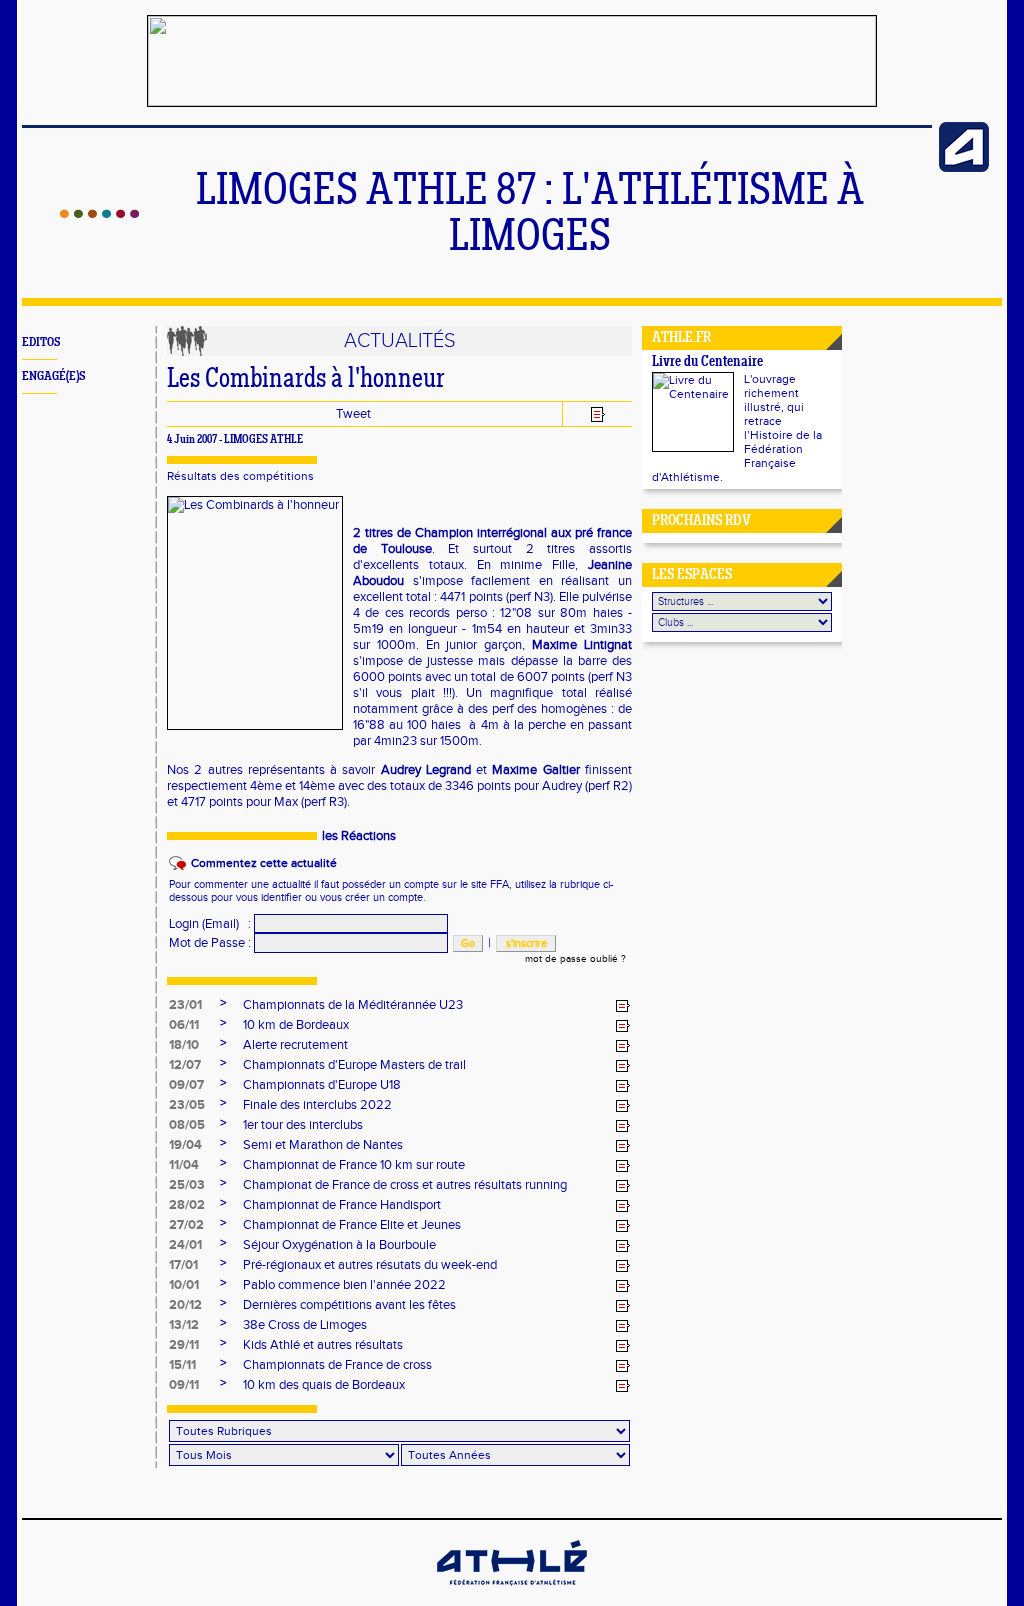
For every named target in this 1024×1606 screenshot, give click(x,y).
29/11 (184, 1345)
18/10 (184, 1045)
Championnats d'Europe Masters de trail (354, 1065)
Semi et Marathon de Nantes (323, 1145)
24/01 (185, 1245)
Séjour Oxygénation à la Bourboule (339, 1245)
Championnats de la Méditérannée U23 (353, 1005)
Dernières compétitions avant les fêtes (349, 1305)
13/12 (184, 1325)
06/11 (184, 1025)
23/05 (187, 1105)
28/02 (187, 1205)
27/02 (186, 1225)
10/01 (184, 1285)
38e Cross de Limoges (305, 1325)
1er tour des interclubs (303, 1125)
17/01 (183, 1265)
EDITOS (41, 342)
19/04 (185, 1145)
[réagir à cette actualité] (623, 1006)
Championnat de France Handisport (342, 1205)
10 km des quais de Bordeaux (324, 1385)
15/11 (182, 1365)
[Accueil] (99, 214)
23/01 (185, 1005)
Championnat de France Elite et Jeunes (352, 1225)
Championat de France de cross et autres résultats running (405, 1185)
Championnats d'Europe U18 (322, 1085)
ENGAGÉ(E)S (53, 376)
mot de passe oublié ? (575, 959)
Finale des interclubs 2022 (317, 1105)
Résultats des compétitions (240, 476)
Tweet (353, 414)
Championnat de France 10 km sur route (354, 1165)
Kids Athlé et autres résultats (323, 1345)
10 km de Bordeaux (296, 1025)
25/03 (187, 1185)
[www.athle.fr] (964, 168)
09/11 (184, 1385)
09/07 (186, 1085)
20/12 (185, 1305)
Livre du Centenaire (707, 362)
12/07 (185, 1065)
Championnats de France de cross (337, 1365)
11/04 (184, 1165)
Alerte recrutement (295, 1045)
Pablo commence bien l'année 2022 (344, 1285)
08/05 (187, 1125)
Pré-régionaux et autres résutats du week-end (370, 1265)
